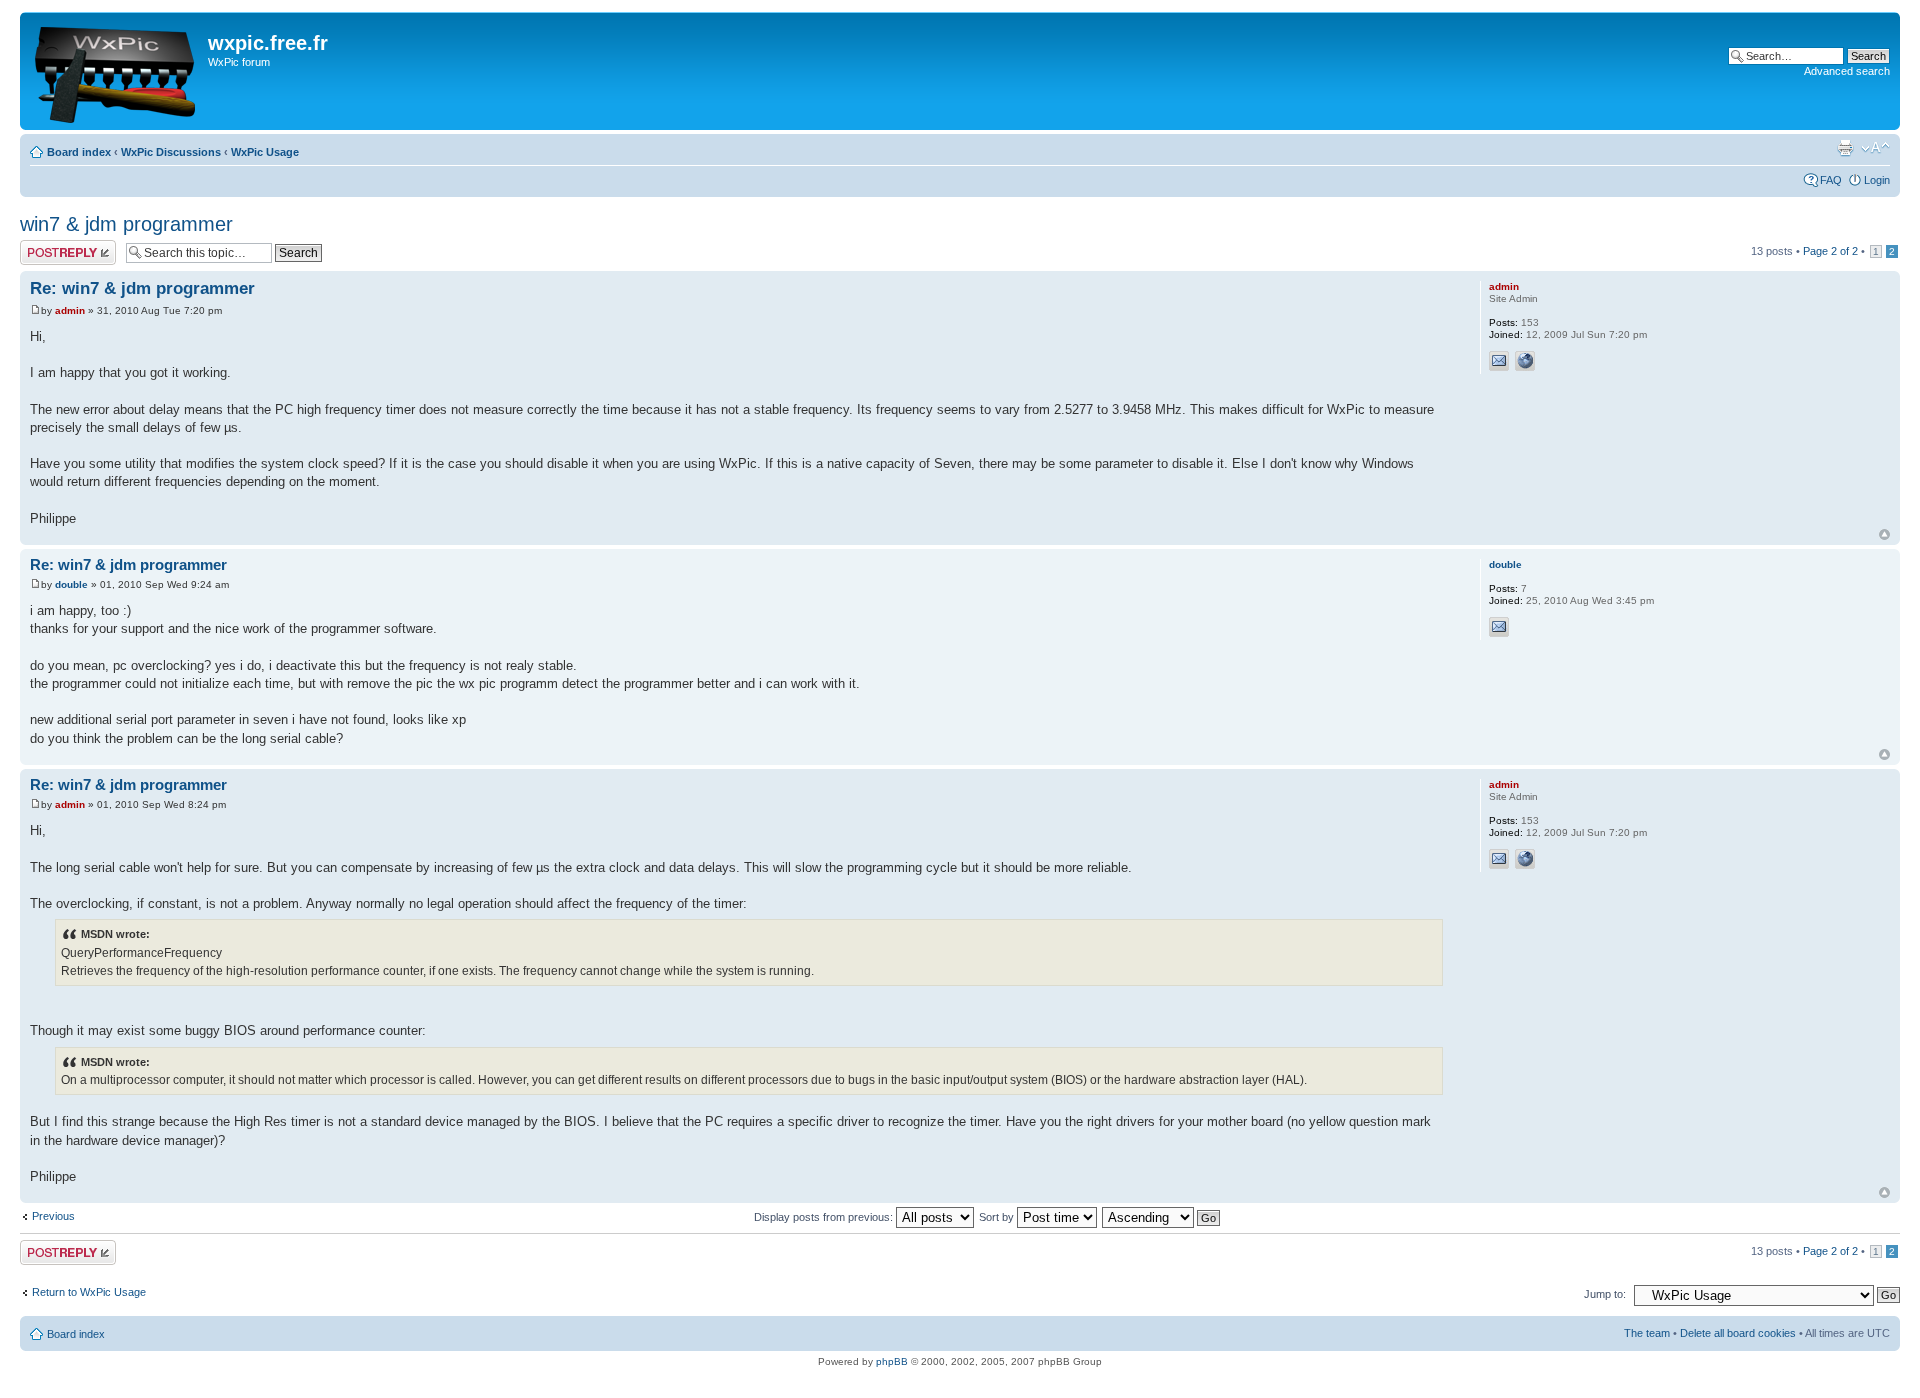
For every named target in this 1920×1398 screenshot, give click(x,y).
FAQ (1831, 180)
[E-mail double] (1499, 627)
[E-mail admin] (1499, 361)
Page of (1830, 251)
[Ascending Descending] (1162, 1217)
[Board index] (116, 71)
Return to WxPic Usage (89, 1292)
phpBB (892, 1361)
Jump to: (1605, 1294)
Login (1877, 180)
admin (70, 310)
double (71, 584)
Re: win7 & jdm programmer (142, 288)
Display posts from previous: (825, 1217)
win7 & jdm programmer (126, 224)
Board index (79, 152)
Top (1884, 534)
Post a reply (49, 246)
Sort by (998, 1217)
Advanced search (1847, 71)
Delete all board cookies (1738, 1333)
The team (1647, 1333)
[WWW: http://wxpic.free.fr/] (1525, 361)
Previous (53, 1216)
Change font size (1875, 148)
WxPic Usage (265, 152)
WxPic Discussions (171, 152)
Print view (1845, 148)
